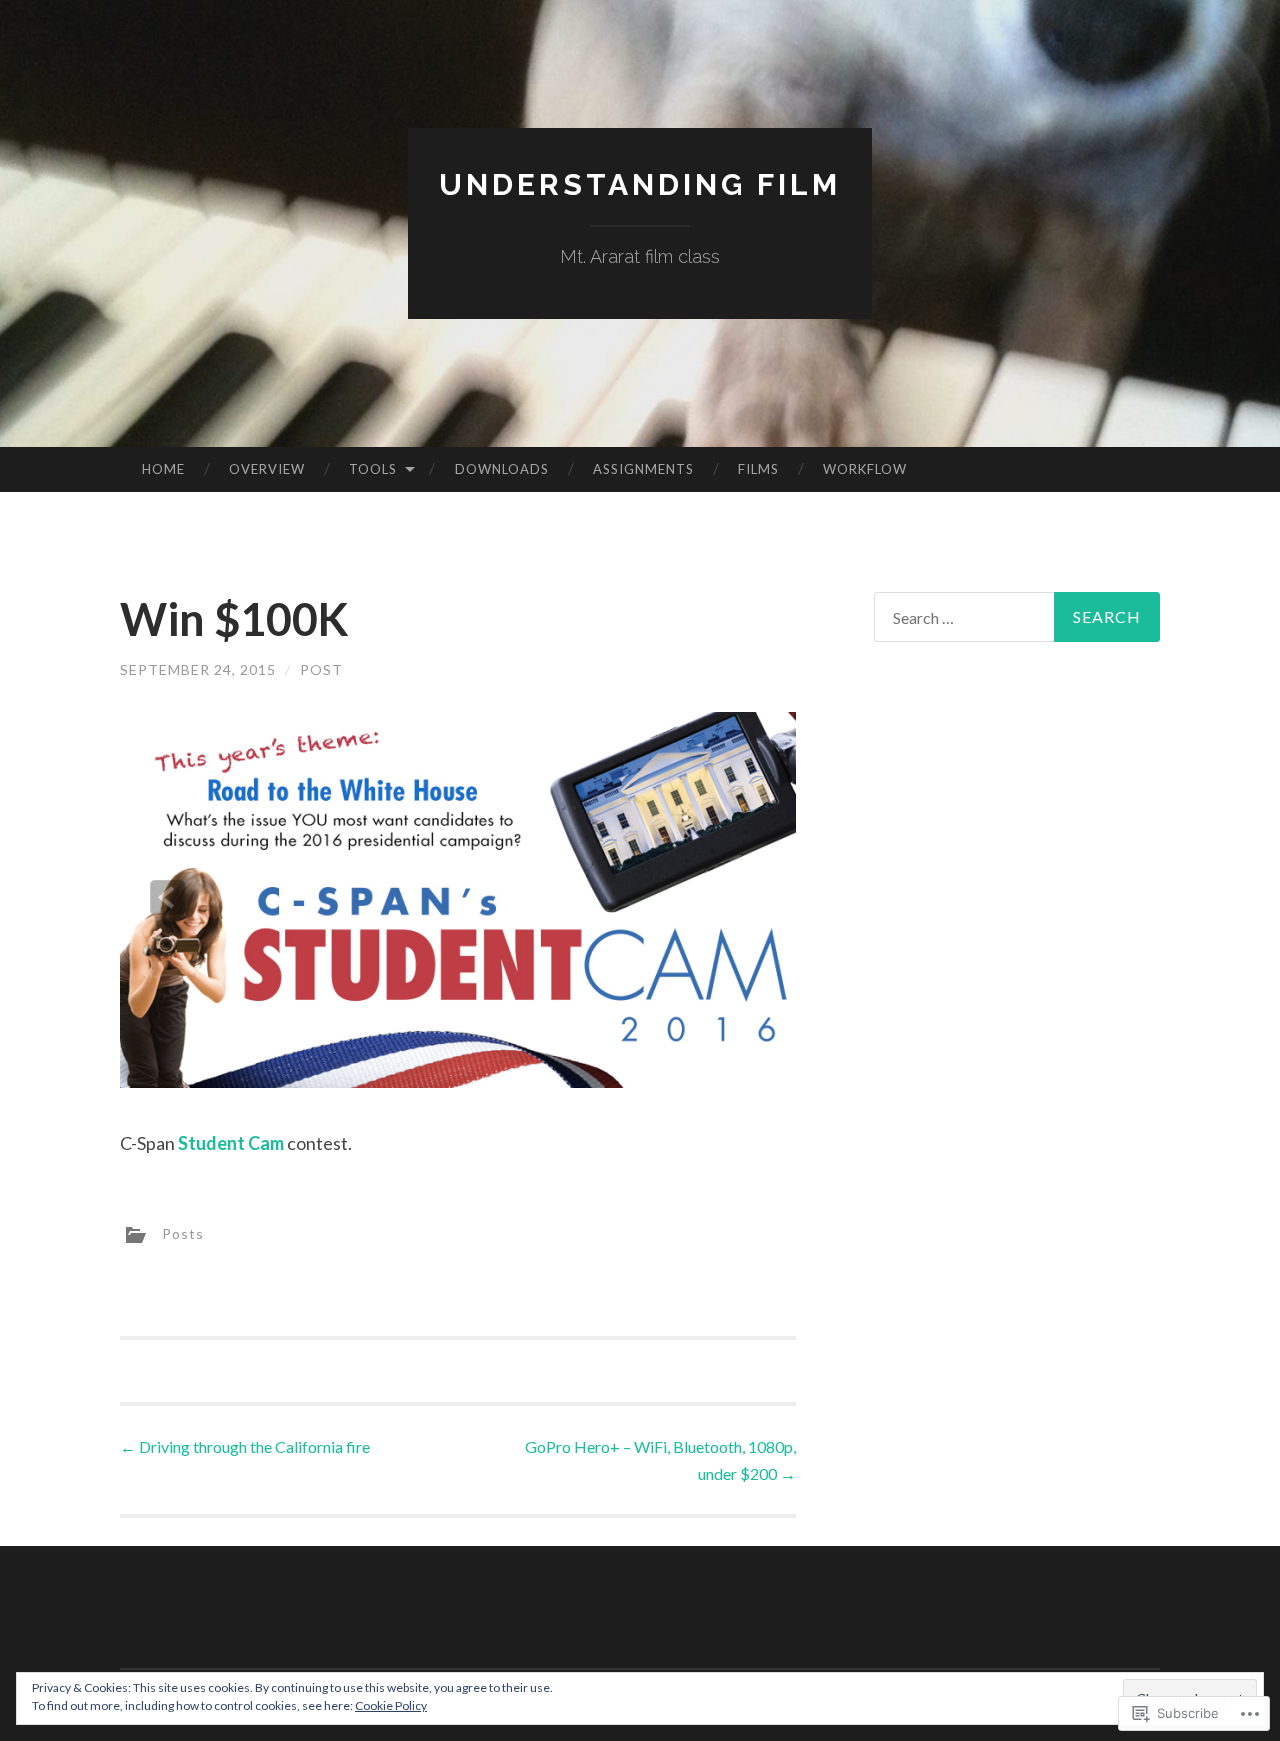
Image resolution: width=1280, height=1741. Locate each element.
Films (758, 469)
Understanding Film (640, 184)
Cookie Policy (391, 1705)
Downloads (502, 469)
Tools (373, 469)
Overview (267, 469)
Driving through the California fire (245, 1446)
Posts (183, 1233)
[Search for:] (1017, 617)
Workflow (865, 469)
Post (321, 669)
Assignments (643, 469)
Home (163, 469)
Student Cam (231, 1143)
